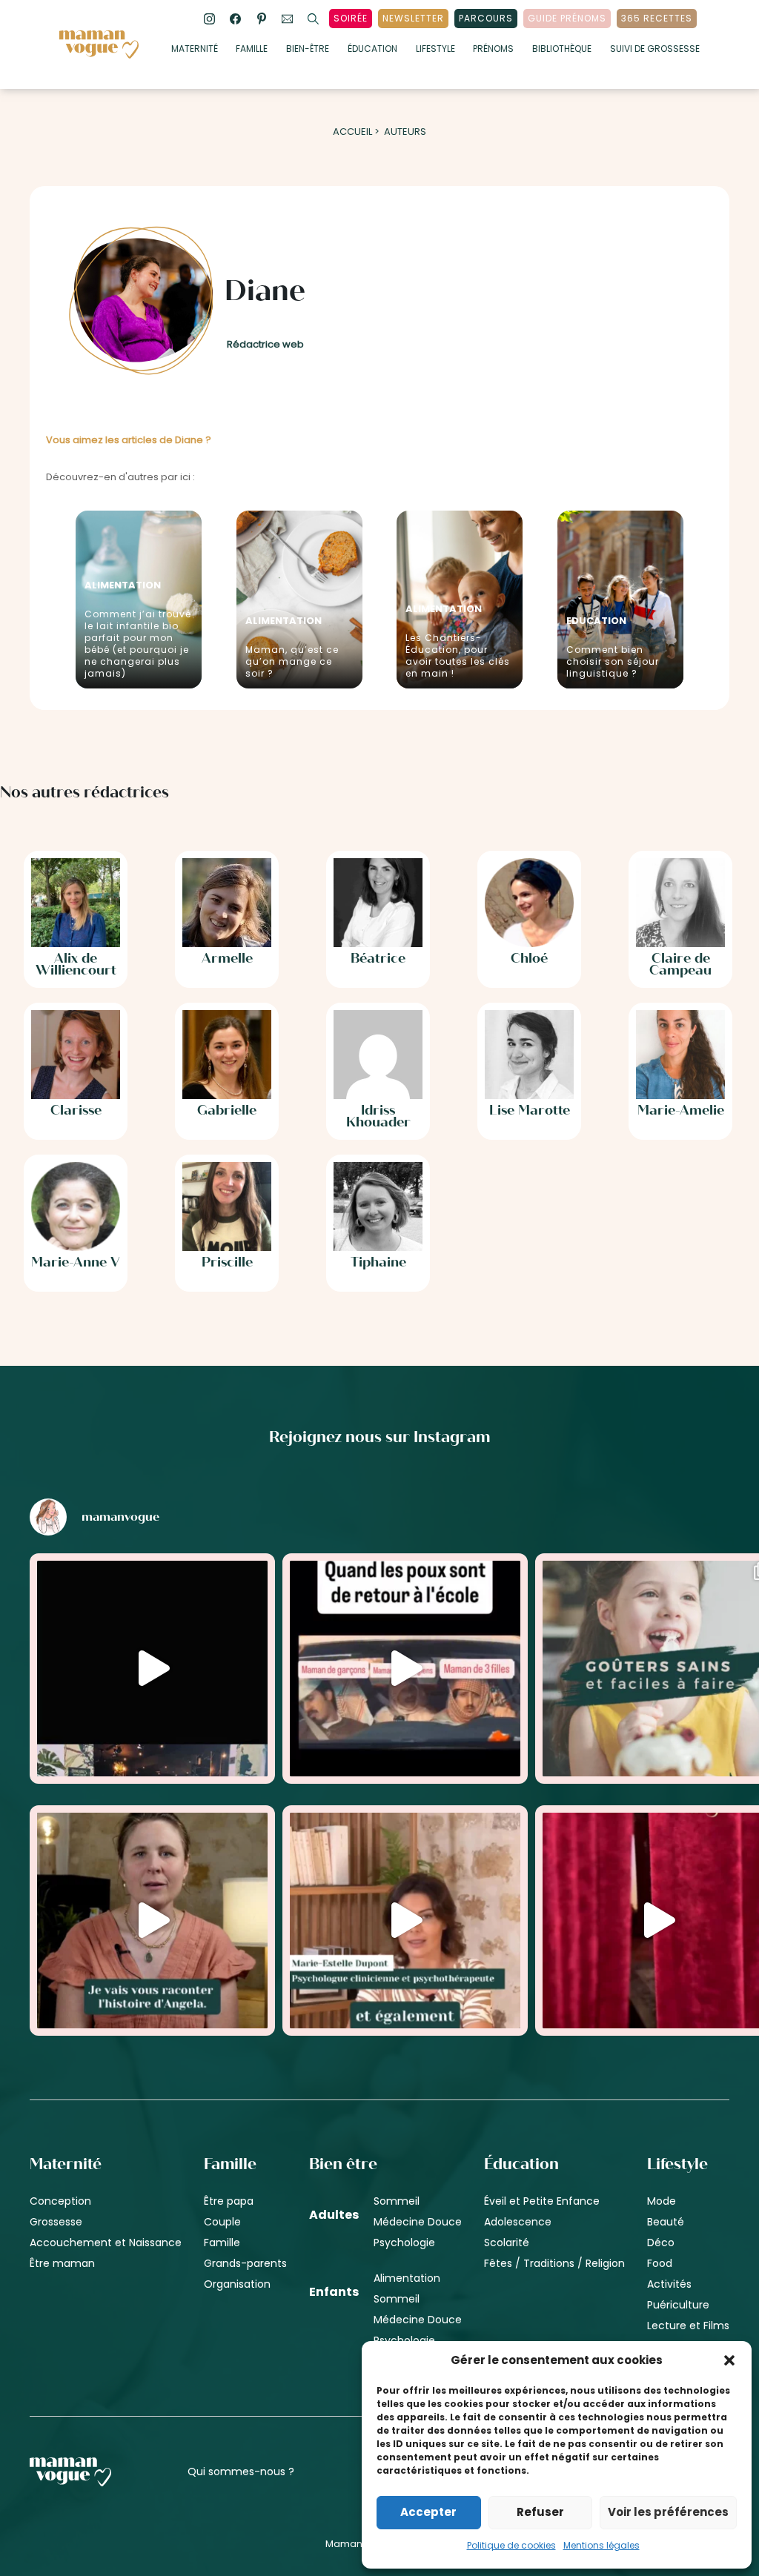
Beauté (666, 2222)
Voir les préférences (668, 2512)
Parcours (486, 18)
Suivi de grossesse (655, 50)
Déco (661, 2243)
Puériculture (678, 2305)
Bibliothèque (562, 50)
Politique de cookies (511, 2545)
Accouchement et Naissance (106, 2243)
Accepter (428, 2512)
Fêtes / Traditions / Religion (554, 2263)
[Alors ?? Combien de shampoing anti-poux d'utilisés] (405, 1669)
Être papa (229, 2201)
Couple (222, 2222)
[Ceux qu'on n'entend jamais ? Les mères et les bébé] (405, 1921)
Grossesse (56, 2222)
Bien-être (308, 50)
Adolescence (518, 2222)
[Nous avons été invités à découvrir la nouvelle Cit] (152, 1669)
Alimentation (407, 2278)
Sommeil (397, 2201)
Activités (669, 2284)
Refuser (540, 2512)
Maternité (195, 50)
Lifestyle (435, 50)
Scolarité (507, 2243)
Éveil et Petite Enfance (542, 2201)
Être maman (62, 2263)
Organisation (237, 2284)
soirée (351, 18)
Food (660, 2263)
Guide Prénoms (567, 18)
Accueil (352, 132)
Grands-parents (245, 2263)
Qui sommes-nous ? (241, 2472)
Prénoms (493, 50)
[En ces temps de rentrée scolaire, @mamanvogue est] (152, 1921)
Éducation (372, 50)
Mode (662, 2201)
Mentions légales (601, 2545)
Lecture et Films (688, 2326)
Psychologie (404, 2243)
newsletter (413, 18)
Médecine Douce (418, 2222)
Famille (252, 50)
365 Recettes (657, 18)
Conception (60, 2201)
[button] (729, 2360)
